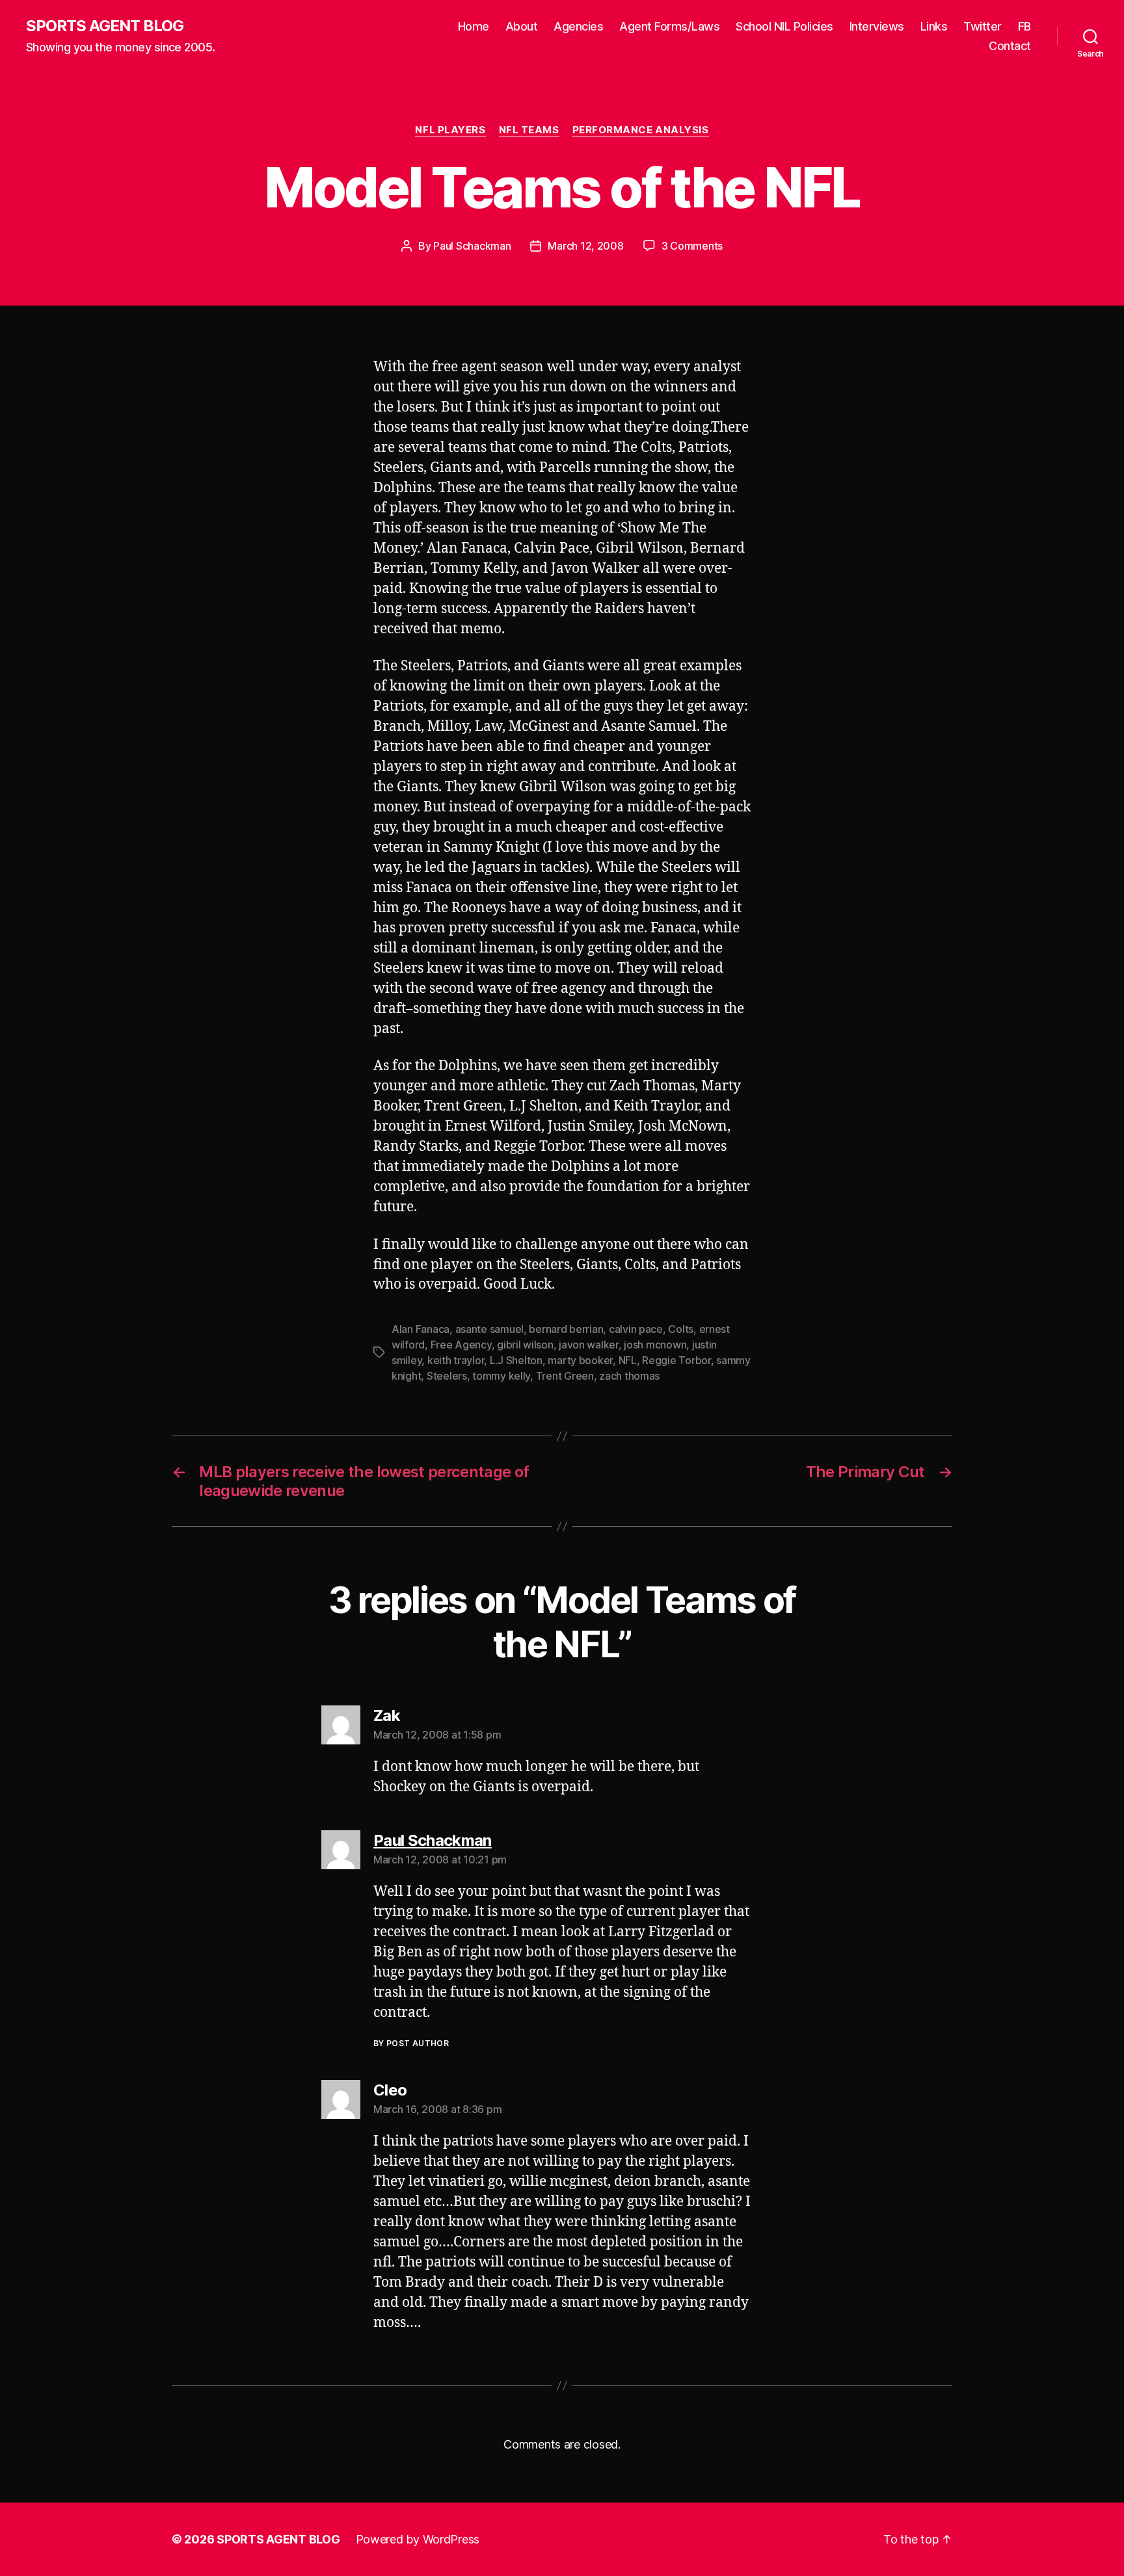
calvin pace (636, 1329)
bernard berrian (566, 1329)
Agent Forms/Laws (669, 26)
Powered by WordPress (418, 2539)
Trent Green (565, 1376)
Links (934, 26)
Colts (681, 1329)
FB (1024, 26)
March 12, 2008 (585, 246)
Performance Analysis (641, 130)
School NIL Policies (784, 26)
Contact (1010, 46)
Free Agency (461, 1345)
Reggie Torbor (676, 1360)
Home (474, 26)
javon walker (589, 1345)
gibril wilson (525, 1345)
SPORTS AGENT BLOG (105, 26)
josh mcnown (655, 1345)
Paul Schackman (472, 246)
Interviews (877, 26)
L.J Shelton (516, 1360)
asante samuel (490, 1329)
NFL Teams (529, 130)
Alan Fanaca (421, 1329)
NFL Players (450, 130)
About (522, 26)
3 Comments (692, 246)
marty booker (580, 1360)
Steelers (447, 1376)
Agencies (578, 26)
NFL (628, 1360)
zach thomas (629, 1376)
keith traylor (456, 1360)
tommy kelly (501, 1376)
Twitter (983, 26)
